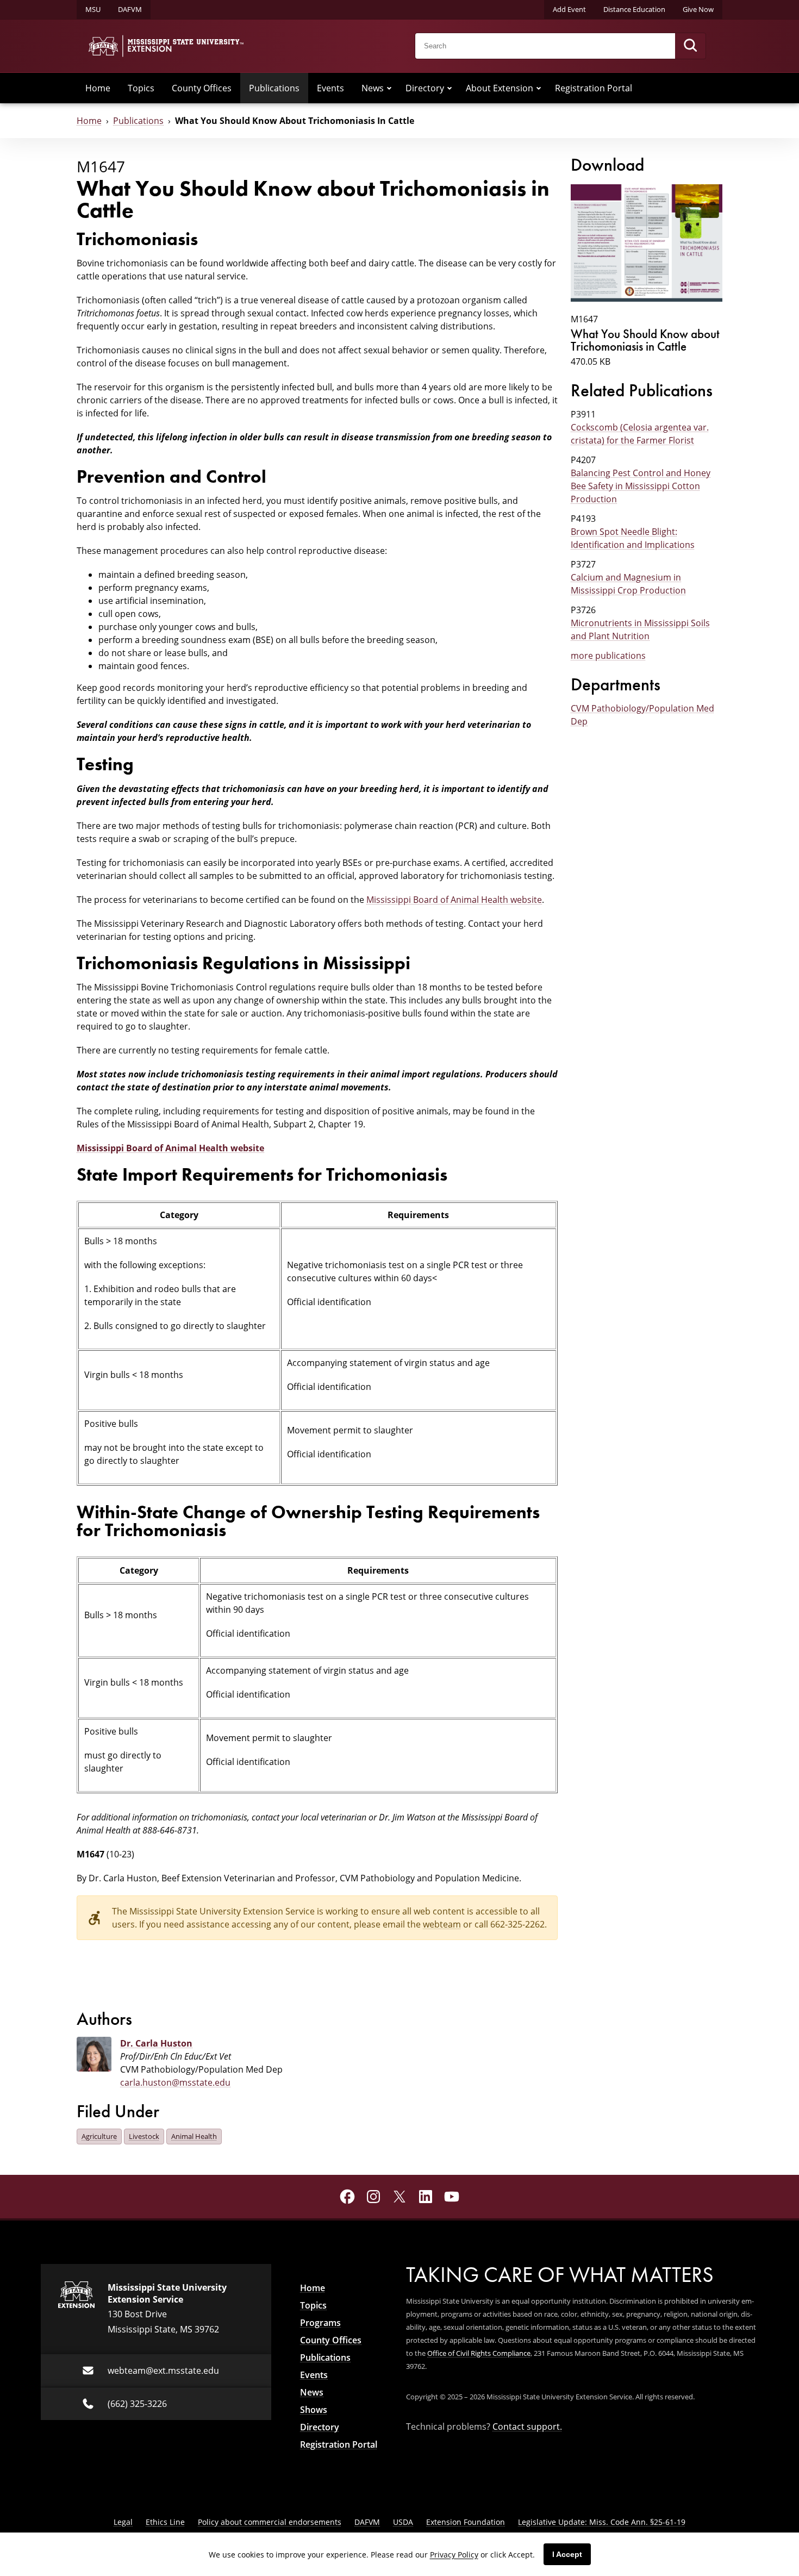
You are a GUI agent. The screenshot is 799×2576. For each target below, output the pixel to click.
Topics (141, 88)
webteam (442, 1924)
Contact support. (527, 2427)
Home (98, 88)
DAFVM (130, 9)
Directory (425, 88)
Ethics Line (165, 2522)
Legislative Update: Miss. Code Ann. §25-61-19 (602, 2522)
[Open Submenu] (389, 88)
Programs (320, 2323)
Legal (123, 2522)
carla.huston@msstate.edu (175, 2082)
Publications (274, 88)
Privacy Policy (454, 2555)
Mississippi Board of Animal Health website (454, 900)
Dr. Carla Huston (156, 2043)
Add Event (569, 9)
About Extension (500, 88)
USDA (403, 2522)
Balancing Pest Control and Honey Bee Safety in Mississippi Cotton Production (641, 486)
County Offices (202, 88)
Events (330, 88)
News (373, 88)
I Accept (567, 2554)
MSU (93, 9)
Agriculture (99, 2136)
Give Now (698, 9)
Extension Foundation (466, 2522)
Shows (314, 2410)
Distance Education (634, 9)
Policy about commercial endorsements (270, 2522)
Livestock (144, 2136)
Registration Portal (594, 88)
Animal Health (194, 2136)
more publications (608, 656)
